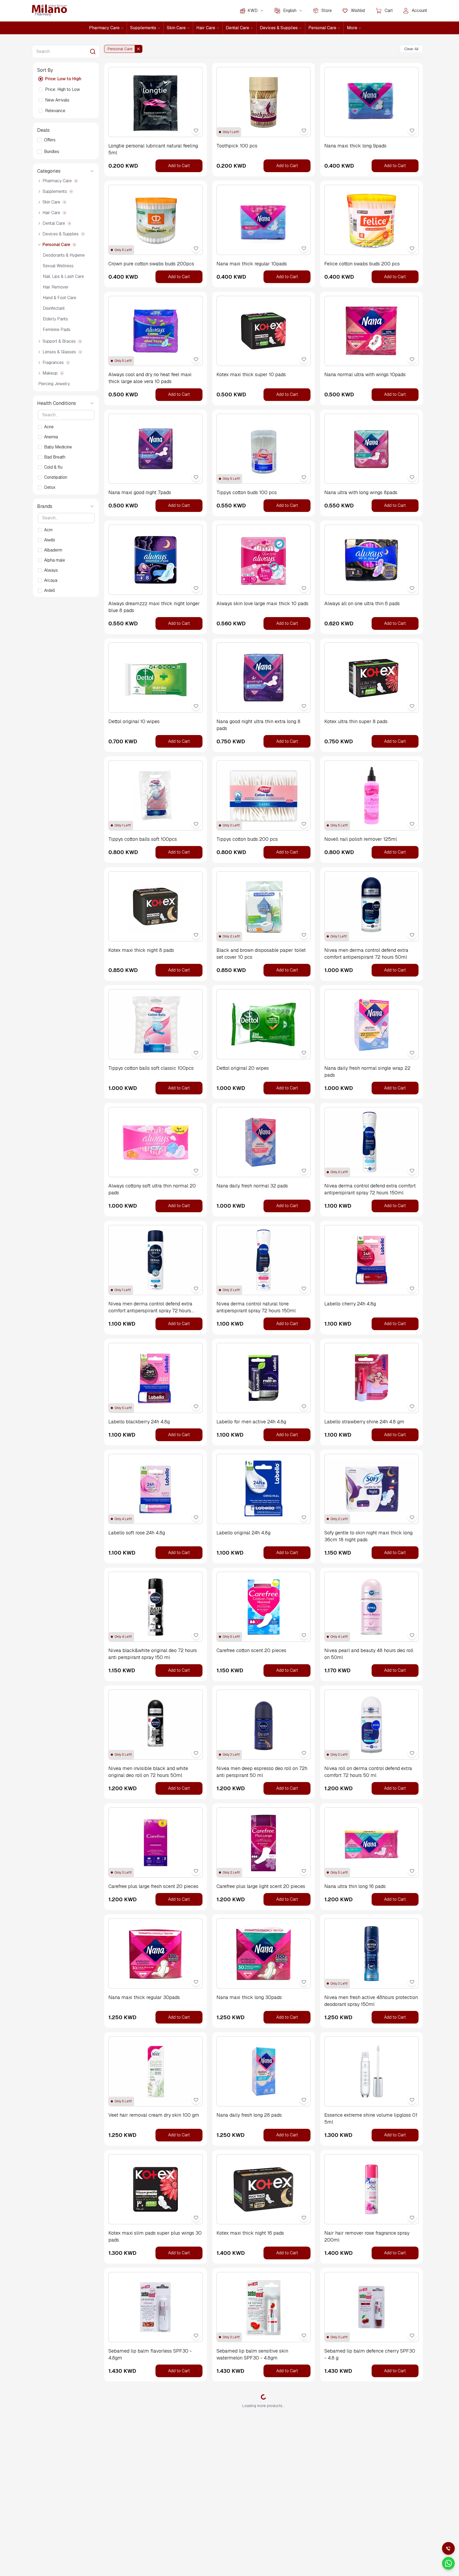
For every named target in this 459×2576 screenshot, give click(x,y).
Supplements (143, 28)
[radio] (41, 79)
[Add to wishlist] (196, 130)
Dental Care (237, 28)
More (352, 28)
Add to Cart (179, 166)
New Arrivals (57, 100)
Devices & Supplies (279, 28)
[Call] (448, 2548)
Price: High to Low (63, 89)
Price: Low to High (63, 79)
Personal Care (322, 28)
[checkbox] (40, 140)
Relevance (55, 111)
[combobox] (256, 11)
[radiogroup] (66, 95)
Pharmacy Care (104, 28)
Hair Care (206, 28)
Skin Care (176, 28)
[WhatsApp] (448, 2563)
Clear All (411, 49)
